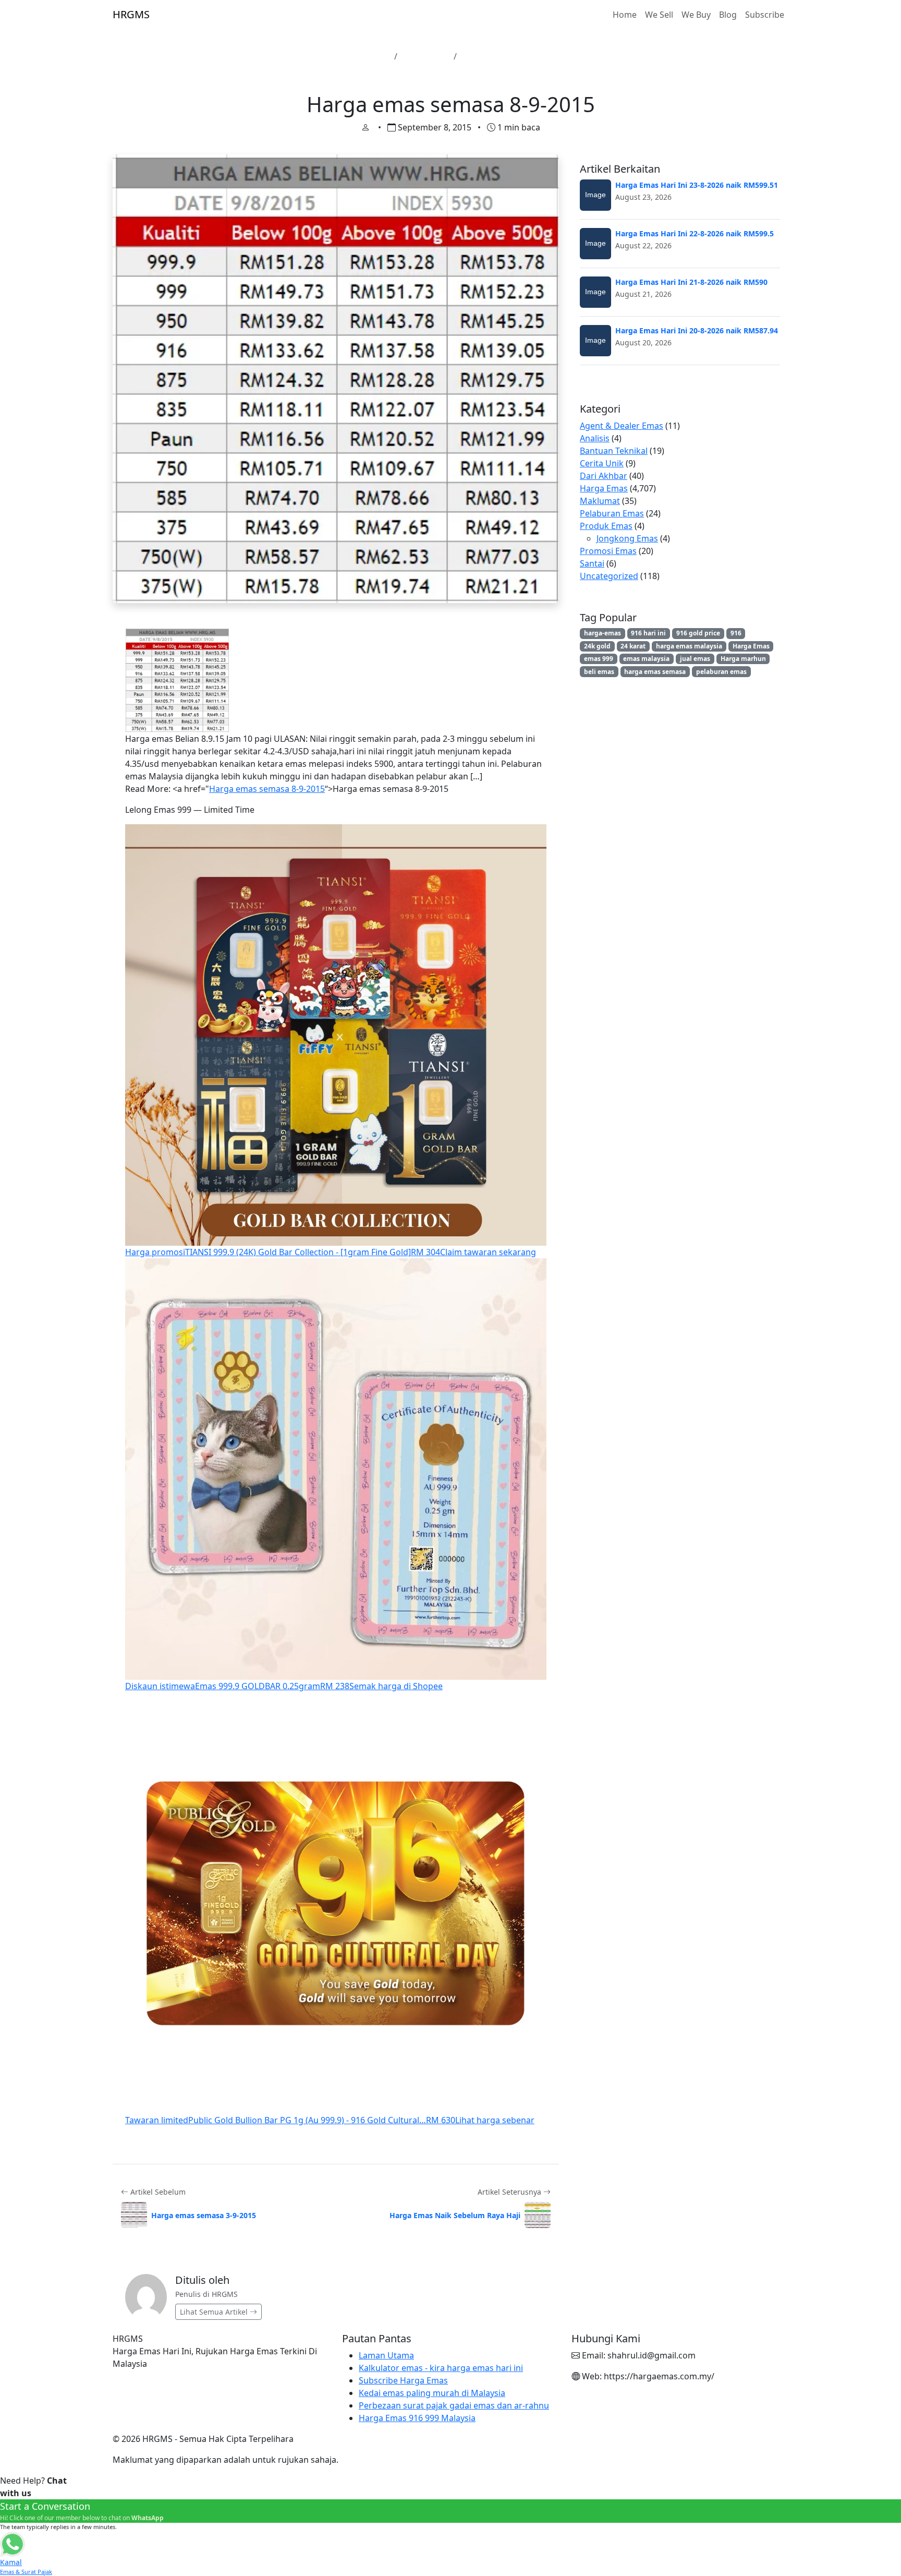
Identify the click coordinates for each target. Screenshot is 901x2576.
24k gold (597, 646)
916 (736, 633)
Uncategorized (609, 576)
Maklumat (600, 501)
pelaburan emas (721, 672)
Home (625, 15)
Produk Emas (606, 526)
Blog (728, 15)
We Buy (696, 15)
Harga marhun (743, 659)
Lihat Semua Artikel (215, 2312)
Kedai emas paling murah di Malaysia (432, 2393)
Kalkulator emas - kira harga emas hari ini (441, 2368)
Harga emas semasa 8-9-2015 (267, 789)
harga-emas (602, 633)
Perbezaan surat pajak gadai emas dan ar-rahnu (454, 2405)
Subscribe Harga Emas (403, 2380)
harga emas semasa (655, 672)
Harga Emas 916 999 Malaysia (417, 2418)
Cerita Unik (602, 463)
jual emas (695, 659)
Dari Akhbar (604, 476)
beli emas (599, 672)
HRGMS (131, 14)
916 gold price (698, 633)
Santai (592, 563)
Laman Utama (361, 56)
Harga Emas (425, 56)
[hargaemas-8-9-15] (177, 680)
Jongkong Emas (627, 538)
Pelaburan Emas (612, 513)
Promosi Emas (608, 551)
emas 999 (599, 659)
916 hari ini (648, 633)
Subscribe (765, 15)
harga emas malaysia (689, 646)
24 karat (633, 646)
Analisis (595, 438)
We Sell (659, 15)
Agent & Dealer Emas (622, 426)
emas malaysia (646, 659)
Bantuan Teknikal (614, 451)
